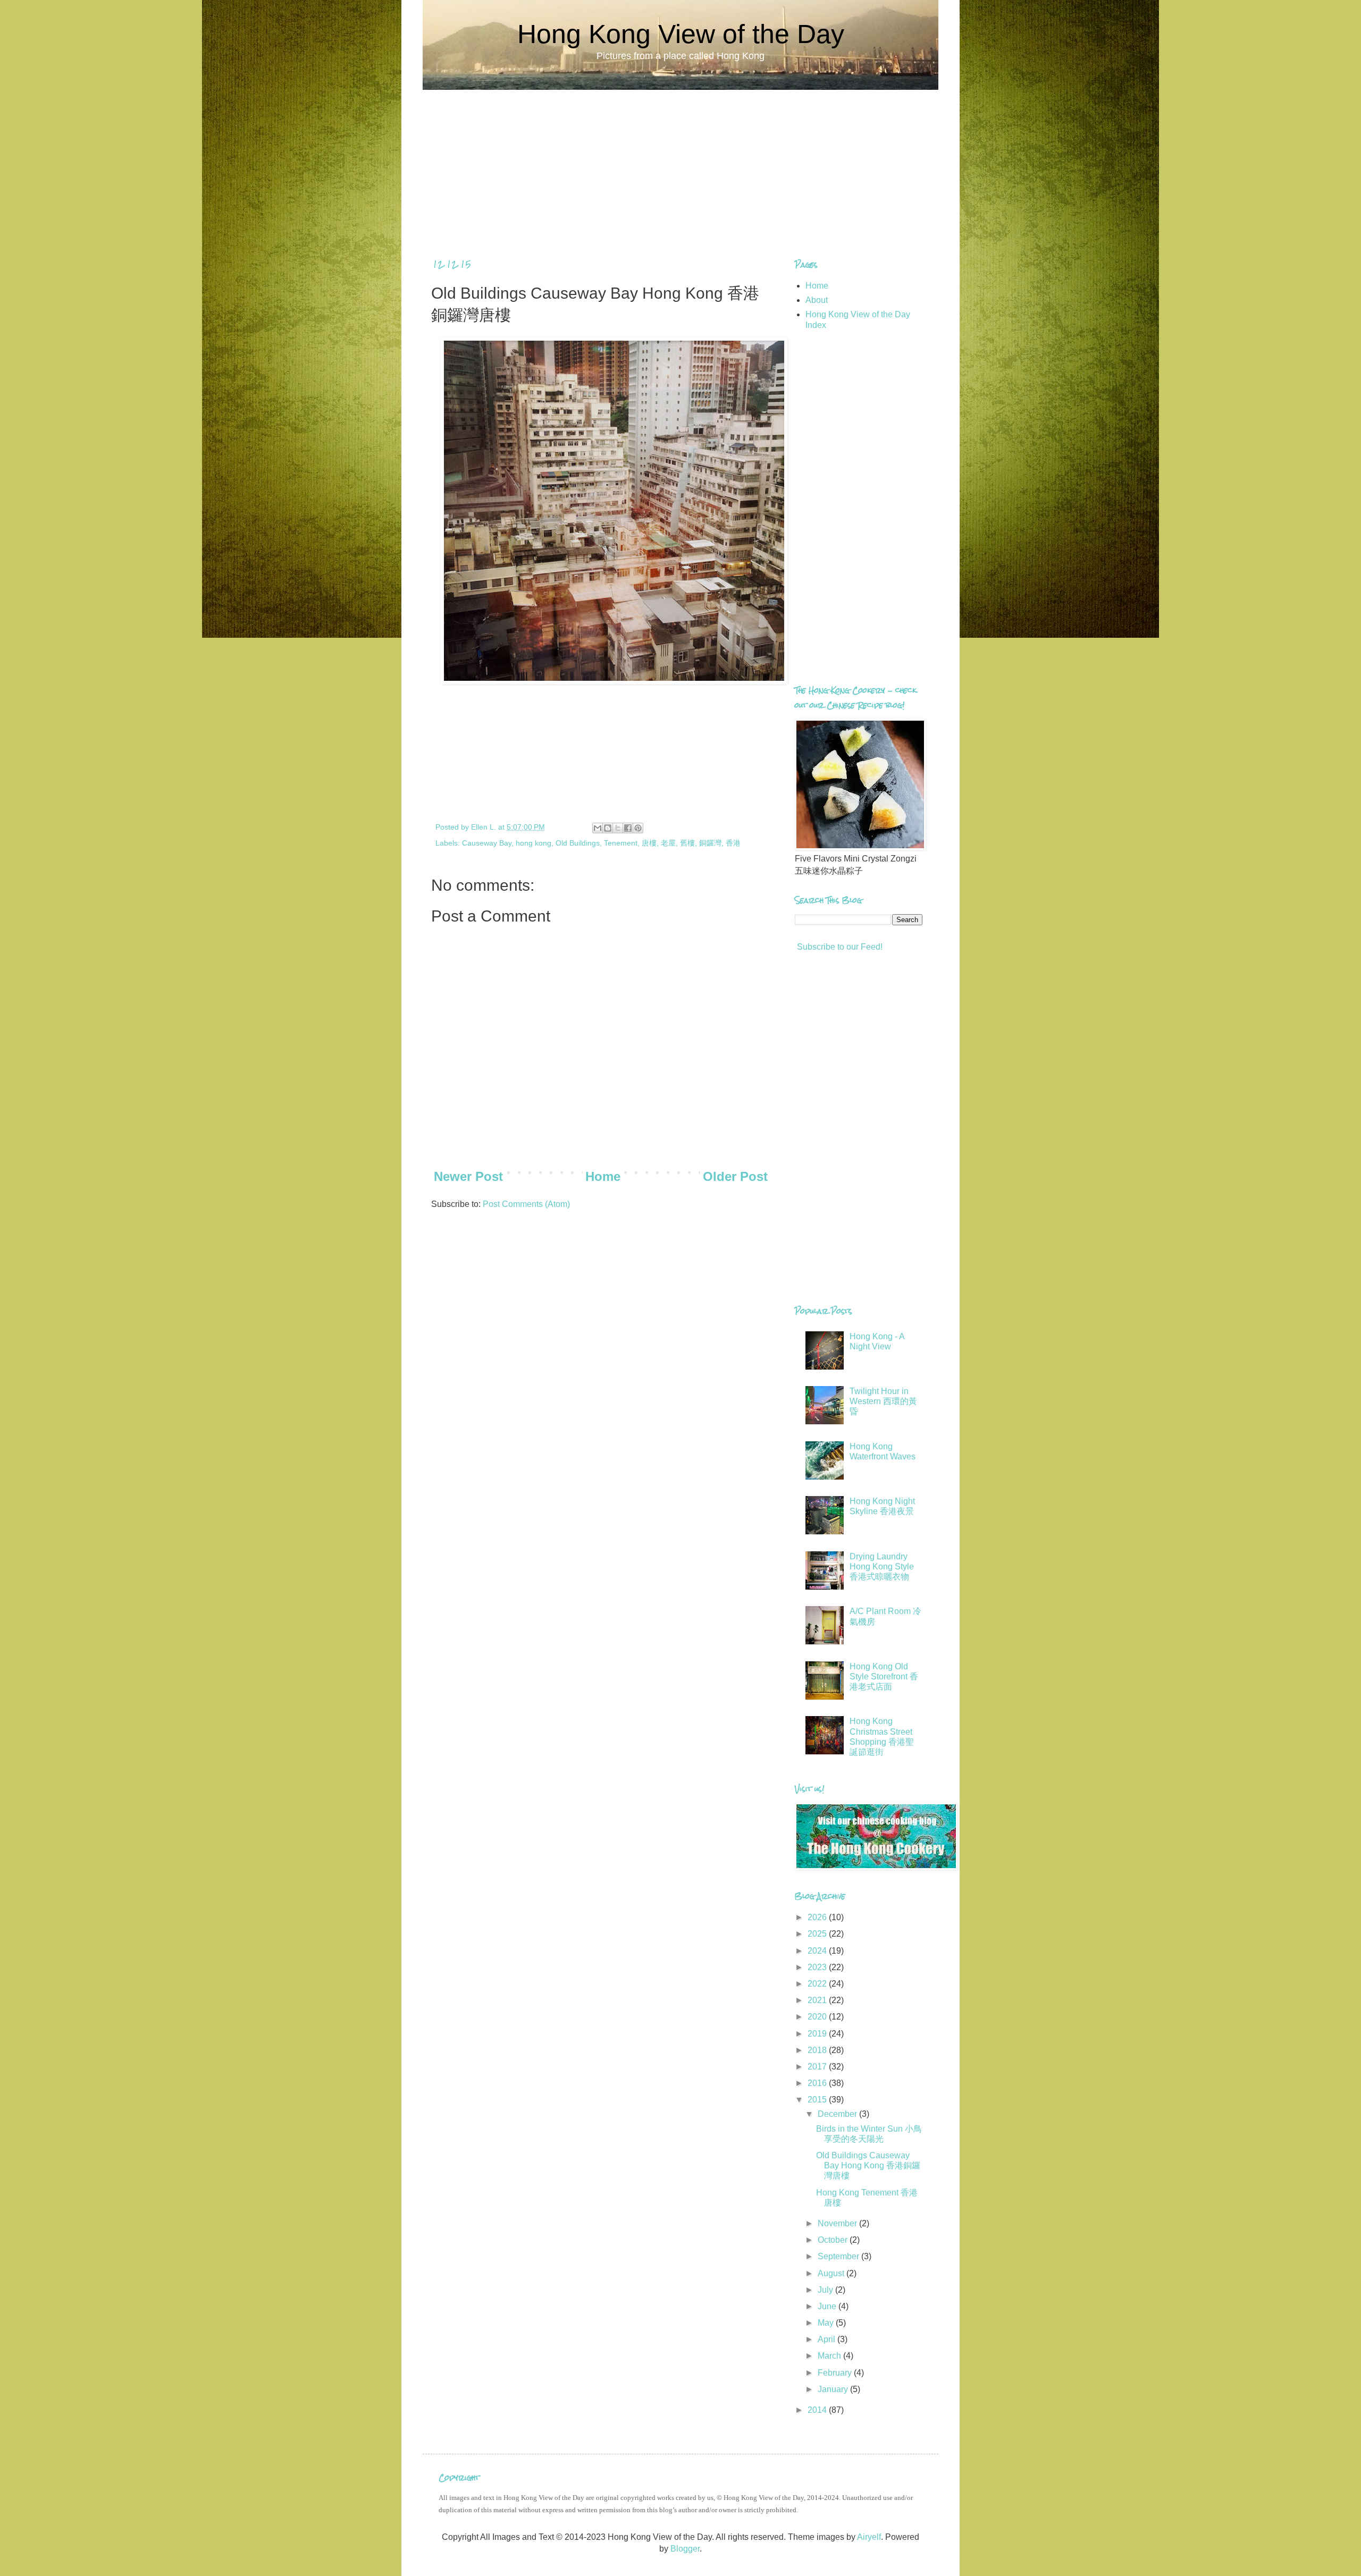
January (834, 2389)
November (838, 2223)
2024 (818, 1951)
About (817, 300)
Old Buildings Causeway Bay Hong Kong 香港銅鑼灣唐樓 (868, 2165)
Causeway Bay (487, 843)
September (839, 2256)
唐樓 (649, 843)
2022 (818, 1984)
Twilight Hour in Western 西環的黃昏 (883, 1401)
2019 (818, 2034)
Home (603, 1176)
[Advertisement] (680, 164)
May (827, 2323)
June (828, 2306)
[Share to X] (618, 828)
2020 (818, 2017)
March (830, 2356)
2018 (818, 2050)
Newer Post (468, 1176)
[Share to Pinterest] (638, 828)
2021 (818, 2000)
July (826, 2290)
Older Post (735, 1176)
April (827, 2339)
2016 (818, 2083)
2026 (818, 1917)
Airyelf (869, 2537)
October (834, 2240)
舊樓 (687, 843)
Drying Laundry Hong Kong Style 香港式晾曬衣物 (882, 1566)
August (832, 2273)
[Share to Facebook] (628, 828)
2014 (818, 2410)
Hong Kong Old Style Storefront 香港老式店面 (884, 1676)
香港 (733, 843)
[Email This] (598, 828)
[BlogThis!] (608, 828)
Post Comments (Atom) (526, 1204)
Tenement (621, 843)
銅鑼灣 (710, 843)
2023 (818, 1967)
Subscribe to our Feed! (839, 947)
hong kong (534, 843)
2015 (818, 2100)
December (838, 2114)
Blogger (685, 2549)
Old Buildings (578, 843)
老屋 (668, 843)
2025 (818, 1934)
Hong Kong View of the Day (681, 34)
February (836, 2373)
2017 (818, 2067)
